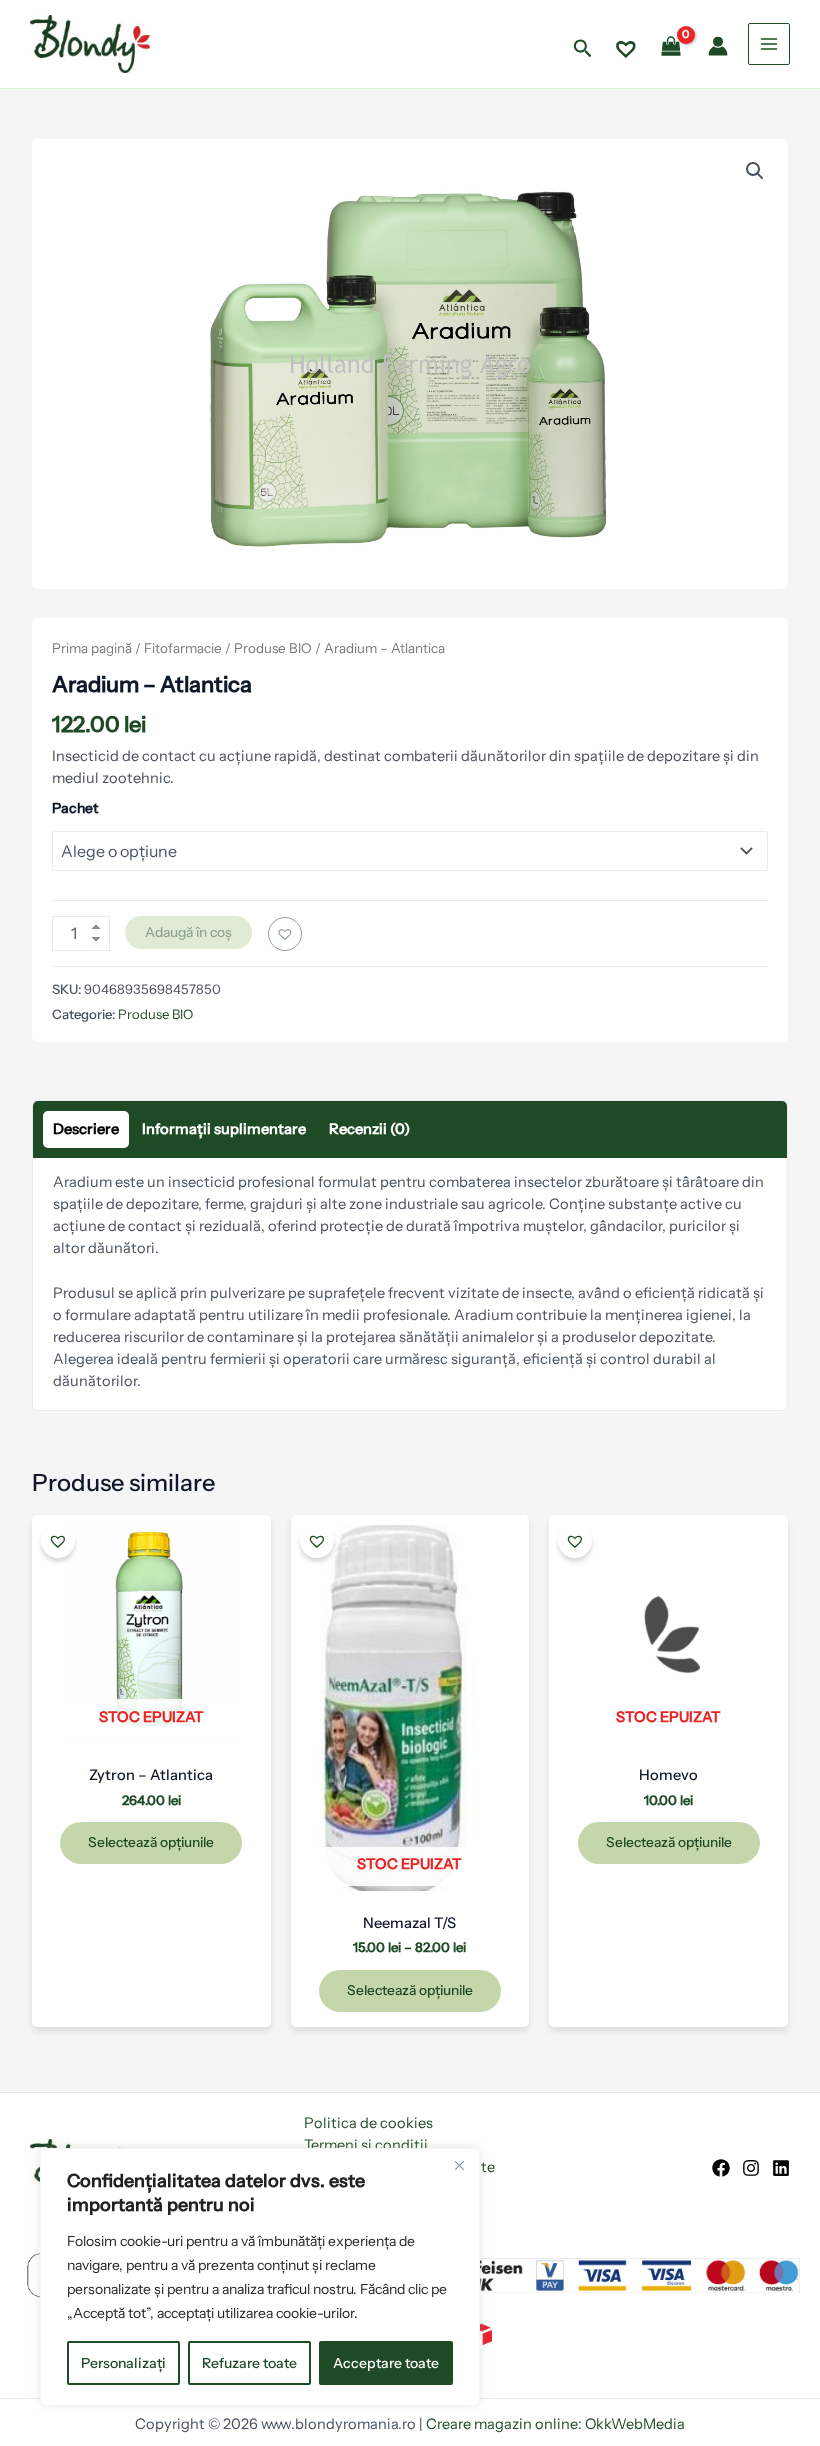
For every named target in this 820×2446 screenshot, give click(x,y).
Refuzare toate (249, 2363)
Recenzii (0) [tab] (369, 1129)
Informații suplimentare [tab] (224, 1129)
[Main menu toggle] (769, 44)
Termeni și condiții (366, 2145)
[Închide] (459, 2165)
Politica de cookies (368, 2123)
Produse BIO (273, 648)
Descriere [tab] (86, 1129)
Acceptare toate (386, 2363)
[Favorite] (626, 46)
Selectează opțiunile (151, 1842)
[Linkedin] (781, 2168)
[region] (260, 2277)
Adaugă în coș (188, 932)
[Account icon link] (718, 46)
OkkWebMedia (635, 2424)
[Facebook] (721, 2168)
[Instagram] (751, 2168)
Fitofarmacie (183, 648)
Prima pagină (92, 648)
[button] (583, 49)
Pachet (75, 808)
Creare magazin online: (504, 2424)
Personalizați (123, 2363)
